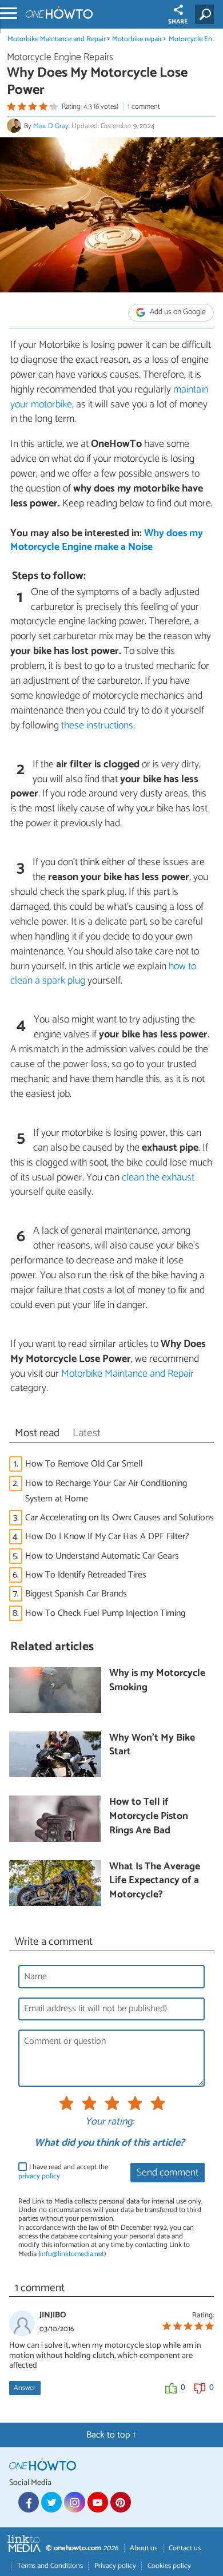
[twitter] (51, 2502)
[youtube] (98, 2502)
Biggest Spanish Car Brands (76, 1594)
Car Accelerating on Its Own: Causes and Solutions (120, 1518)
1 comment (144, 107)
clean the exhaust (158, 1178)
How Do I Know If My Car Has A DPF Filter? (107, 1537)
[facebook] (29, 2502)
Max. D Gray (51, 126)
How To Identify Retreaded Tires (86, 1575)
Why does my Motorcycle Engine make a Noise (107, 541)
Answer (25, 2388)
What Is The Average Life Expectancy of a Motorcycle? (155, 1881)
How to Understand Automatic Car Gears (102, 1556)
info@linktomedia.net (72, 2254)
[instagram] (74, 2502)
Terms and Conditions (50, 2566)
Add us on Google (177, 313)
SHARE (178, 22)
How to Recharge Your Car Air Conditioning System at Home (106, 1491)
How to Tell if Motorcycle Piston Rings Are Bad (149, 1817)
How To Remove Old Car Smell (86, 1464)
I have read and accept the (63, 2172)
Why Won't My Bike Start (152, 1745)
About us (144, 2548)
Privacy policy (115, 2566)
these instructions (97, 726)
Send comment (168, 2173)
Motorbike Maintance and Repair (57, 39)
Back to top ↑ (111, 2435)
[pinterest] (121, 2502)
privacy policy (39, 2176)
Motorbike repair (137, 39)
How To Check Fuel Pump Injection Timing (105, 1613)
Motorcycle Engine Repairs (60, 58)
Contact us (185, 2548)
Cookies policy (169, 2566)
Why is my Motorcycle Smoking (157, 1681)
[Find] (207, 14)
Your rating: (109, 2122)
